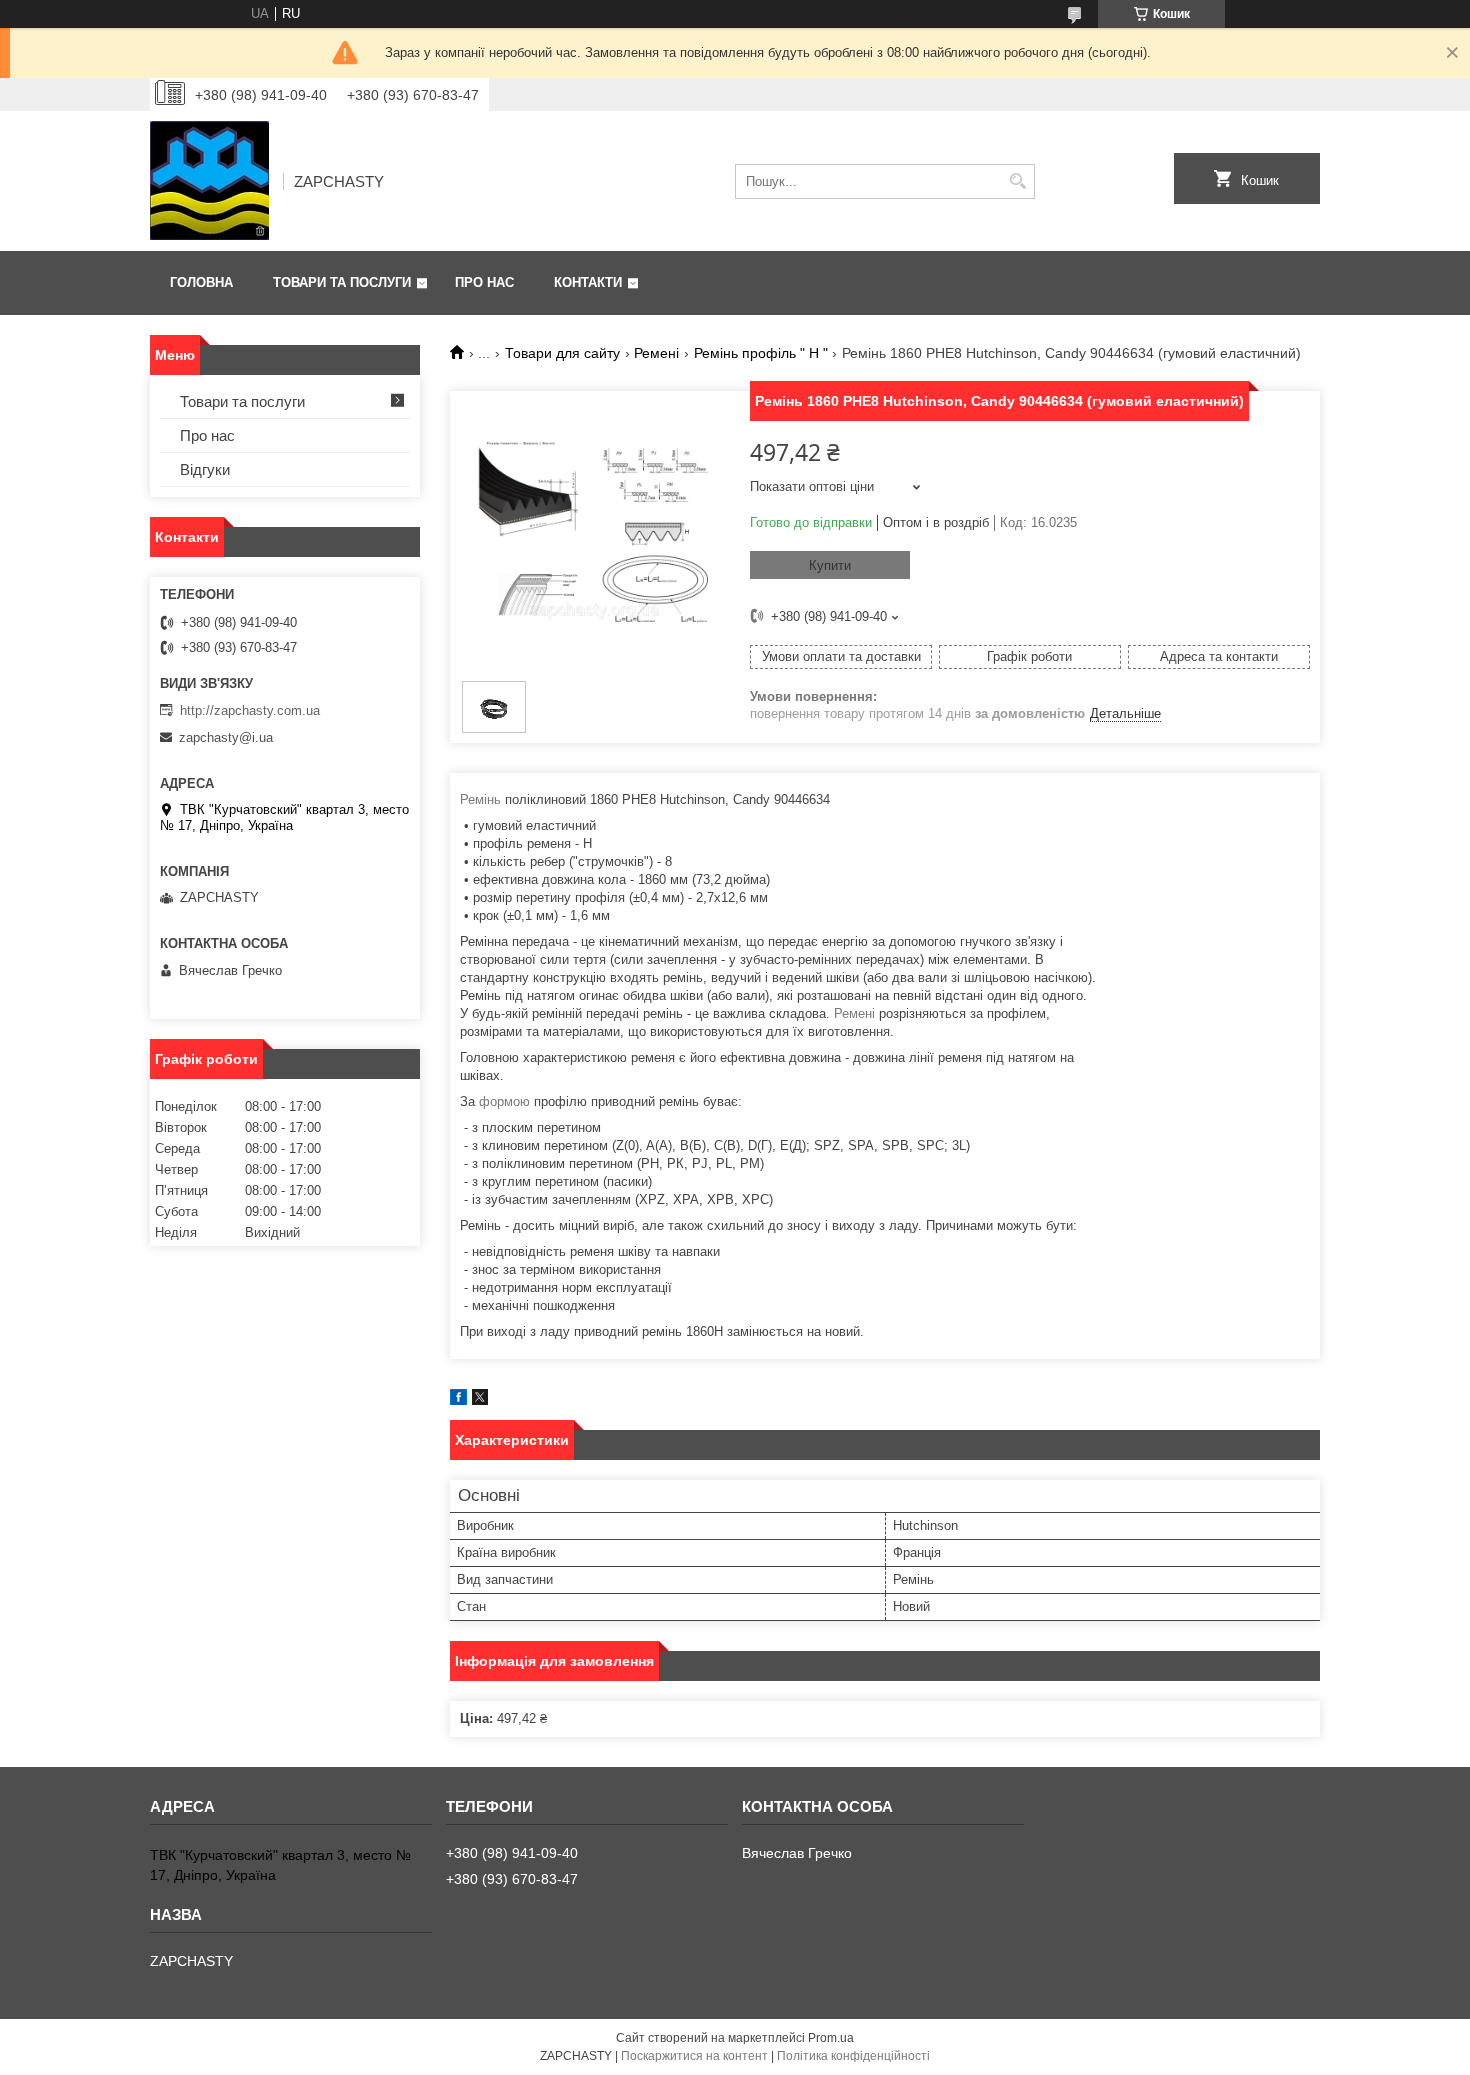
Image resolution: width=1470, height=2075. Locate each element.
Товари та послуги (342, 282)
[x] (480, 1400)
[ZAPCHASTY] (209, 181)
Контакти (588, 282)
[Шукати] (1017, 181)
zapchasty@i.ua (226, 737)
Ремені (656, 353)
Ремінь (480, 799)
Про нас (484, 282)
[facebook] (458, 1400)
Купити (830, 565)
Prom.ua (831, 2038)
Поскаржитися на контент (694, 2056)
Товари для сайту (562, 353)
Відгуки (205, 469)
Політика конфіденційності (853, 2056)
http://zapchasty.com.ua (250, 710)
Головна (201, 282)
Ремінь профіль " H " (761, 353)
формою (504, 1101)
